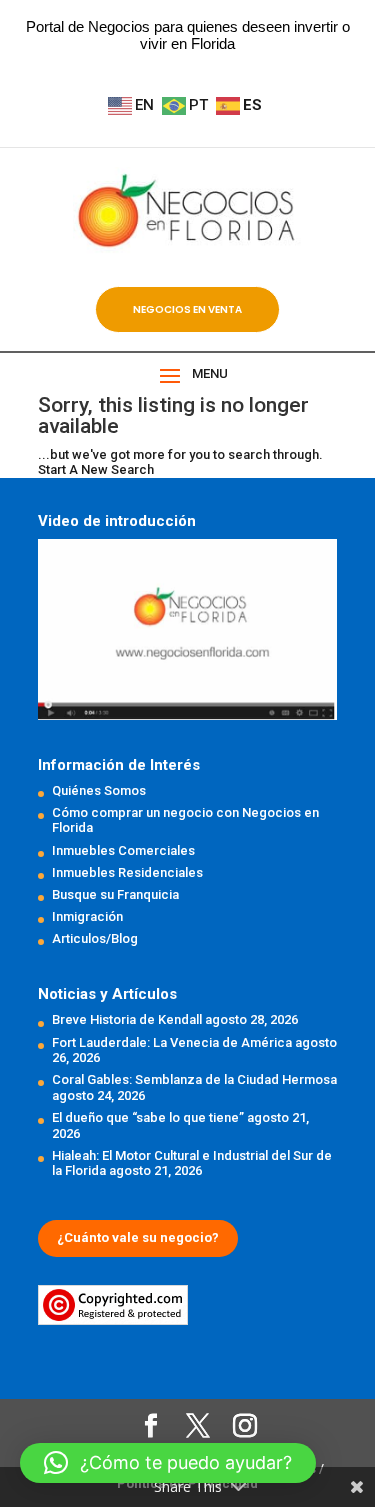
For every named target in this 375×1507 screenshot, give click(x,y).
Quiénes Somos (99, 790)
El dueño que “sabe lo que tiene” (148, 1117)
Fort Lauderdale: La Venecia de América (172, 1042)
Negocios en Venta (187, 309)
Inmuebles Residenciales (127, 872)
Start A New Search (96, 469)
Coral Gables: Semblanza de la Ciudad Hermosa (194, 1079)
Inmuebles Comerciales (123, 850)
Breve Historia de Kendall (127, 1019)
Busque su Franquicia (115, 894)
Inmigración (87, 916)
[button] (168, 1463)
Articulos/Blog (95, 938)
